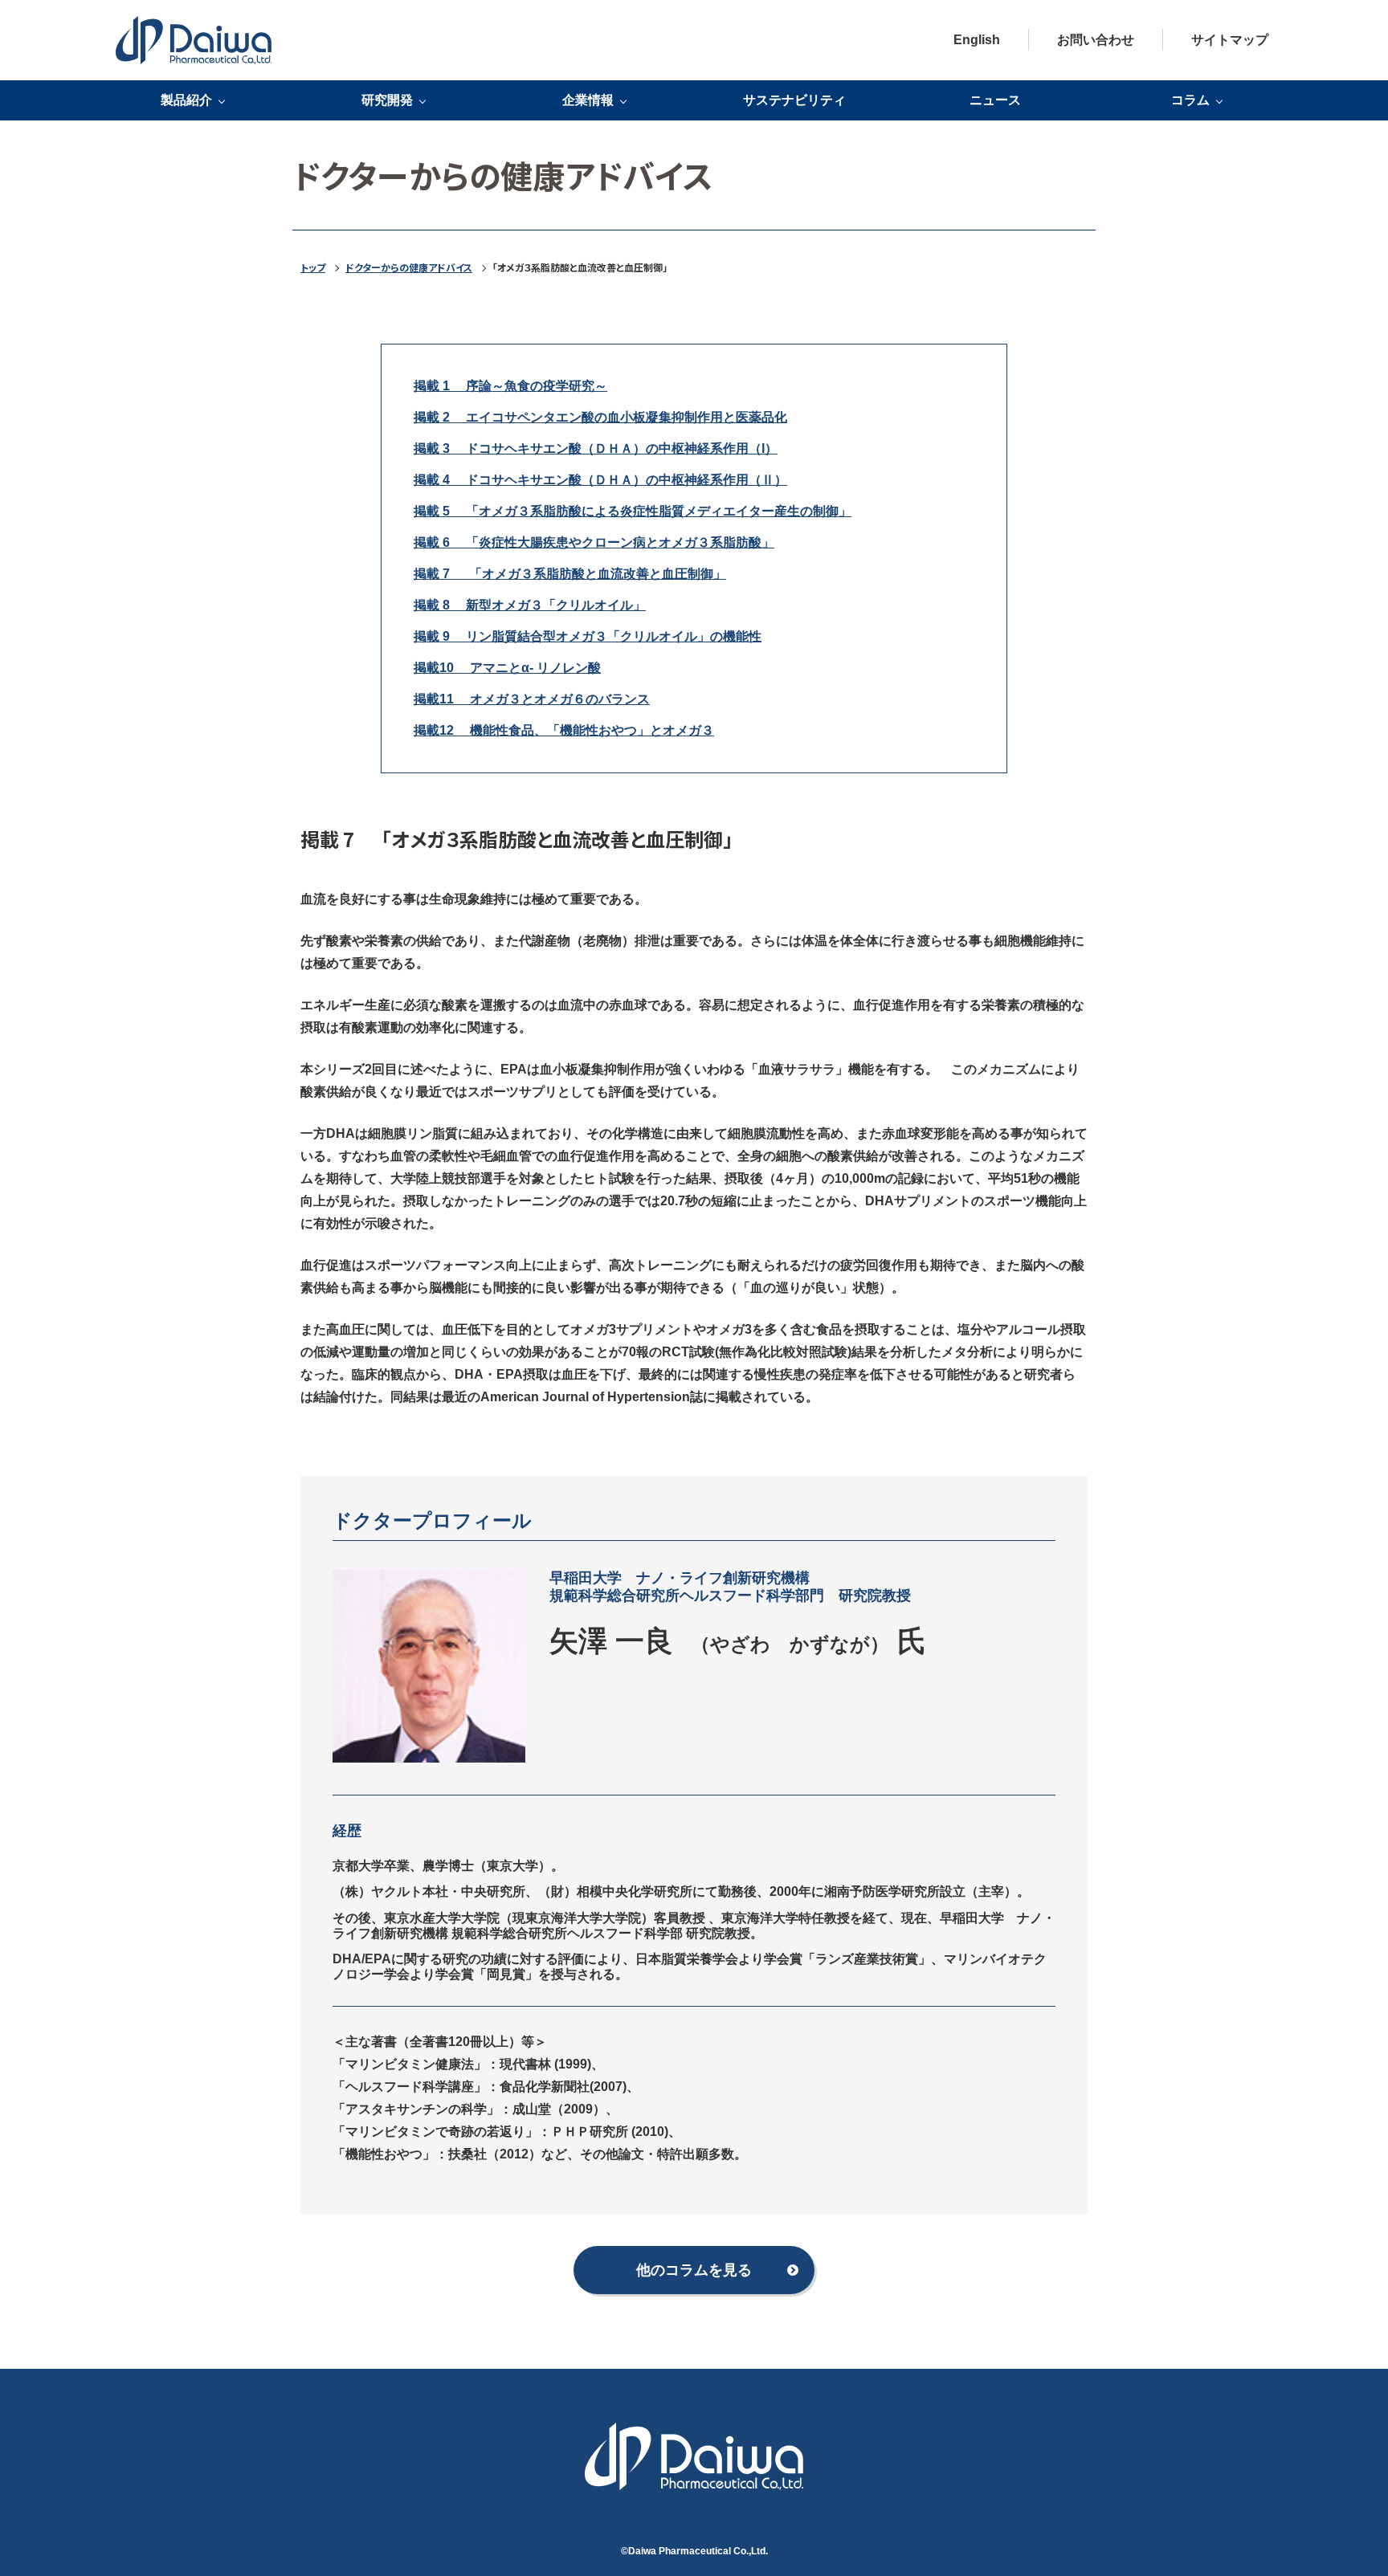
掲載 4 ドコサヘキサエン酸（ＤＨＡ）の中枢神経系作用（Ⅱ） (600, 480)
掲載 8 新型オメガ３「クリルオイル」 (530, 605)
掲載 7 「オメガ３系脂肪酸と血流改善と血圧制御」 (570, 574)
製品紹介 (186, 100)
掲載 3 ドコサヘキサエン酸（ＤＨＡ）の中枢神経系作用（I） (596, 448)
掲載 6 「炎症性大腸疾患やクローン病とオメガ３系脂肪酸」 (594, 542)
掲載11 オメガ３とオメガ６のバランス (532, 699)
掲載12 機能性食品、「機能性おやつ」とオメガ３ (564, 730)
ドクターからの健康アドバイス (409, 267)
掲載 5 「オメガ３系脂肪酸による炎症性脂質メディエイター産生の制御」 (633, 511)
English (977, 40)
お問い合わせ (1096, 40)
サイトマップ (1230, 40)
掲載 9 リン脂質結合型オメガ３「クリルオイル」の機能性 (588, 636)
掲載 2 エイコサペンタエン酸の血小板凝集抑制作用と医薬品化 (600, 417)
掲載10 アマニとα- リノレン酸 (507, 668)
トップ (313, 267)
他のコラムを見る (694, 2270)
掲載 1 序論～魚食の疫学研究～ (510, 386)
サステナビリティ (794, 100)
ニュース (995, 100)
